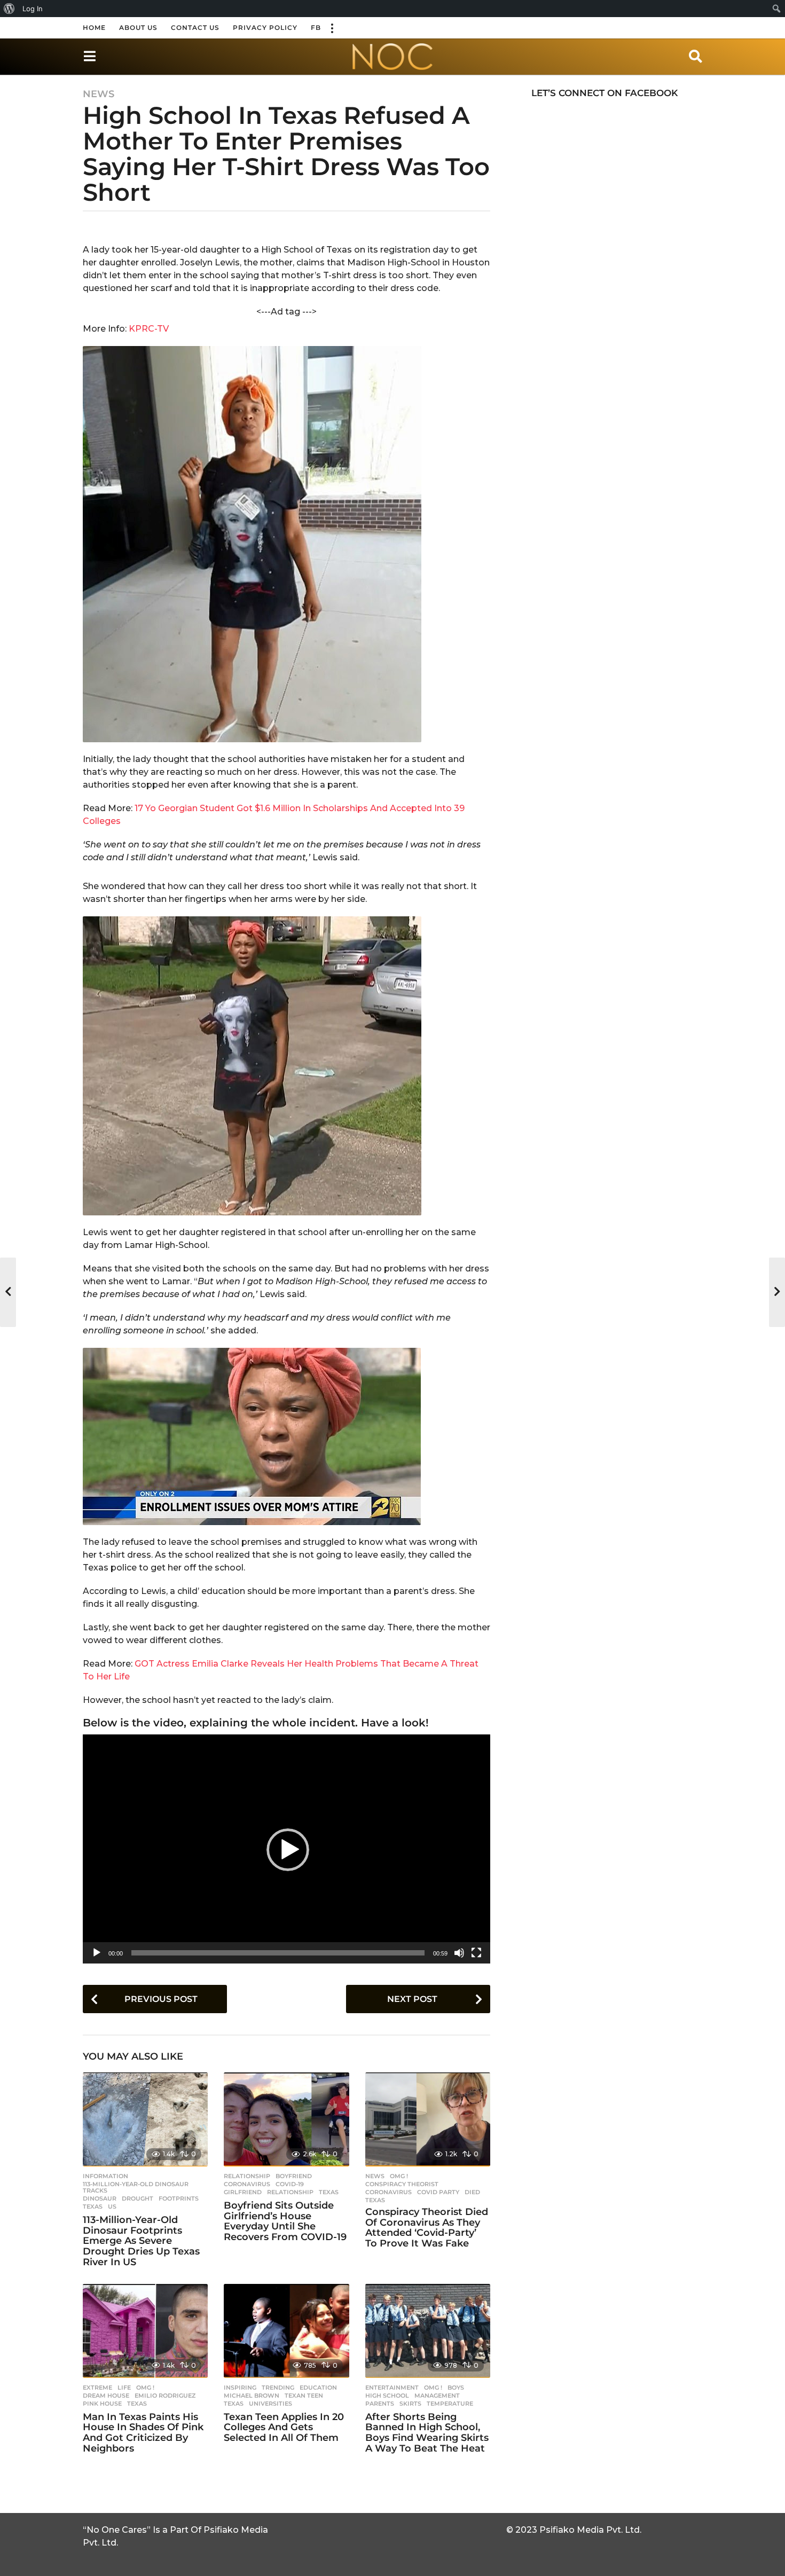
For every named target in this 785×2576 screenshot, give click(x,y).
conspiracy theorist (402, 2184)
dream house (106, 2396)
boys (456, 2387)
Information (105, 2176)
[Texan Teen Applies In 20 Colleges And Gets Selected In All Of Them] (286, 2331)
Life (124, 2387)
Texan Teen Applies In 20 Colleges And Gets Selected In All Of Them (284, 2428)
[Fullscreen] (476, 1953)
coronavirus (247, 2184)
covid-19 (290, 2184)
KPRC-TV (149, 329)
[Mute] (459, 1953)
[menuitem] (9, 9)
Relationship (247, 2176)
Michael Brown (252, 2396)
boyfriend (294, 2176)
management (437, 2396)
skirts (410, 2404)
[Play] (97, 1953)
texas (93, 2206)
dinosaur (100, 2198)
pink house (102, 2404)
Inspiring (240, 2387)
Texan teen (304, 2396)
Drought (138, 2198)
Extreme (97, 2387)
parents (380, 2404)
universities (270, 2404)
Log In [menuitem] (33, 9)
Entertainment (392, 2387)
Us (112, 2206)
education (318, 2387)
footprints (179, 2198)
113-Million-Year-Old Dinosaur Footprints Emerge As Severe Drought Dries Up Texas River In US (141, 2241)
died (472, 2192)
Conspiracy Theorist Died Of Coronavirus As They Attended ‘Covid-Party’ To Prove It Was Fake (427, 2228)
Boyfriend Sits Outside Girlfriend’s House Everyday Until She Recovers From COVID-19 (285, 2221)
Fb (316, 28)
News (99, 94)
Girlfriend (243, 2192)
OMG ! (399, 2176)
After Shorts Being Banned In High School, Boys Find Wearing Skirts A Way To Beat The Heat (427, 2433)
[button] (332, 28)
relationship (290, 2192)
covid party (438, 2192)
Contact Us (195, 28)
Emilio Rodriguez (165, 2396)
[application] (286, 1849)
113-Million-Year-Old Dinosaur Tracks (136, 2187)
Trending (278, 2387)
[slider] (278, 1953)
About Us (138, 28)
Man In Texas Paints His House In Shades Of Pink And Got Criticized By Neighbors (143, 2433)
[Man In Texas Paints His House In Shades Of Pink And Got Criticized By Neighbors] (145, 2331)
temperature (450, 2404)
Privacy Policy (265, 28)
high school (387, 2396)
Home (94, 28)
